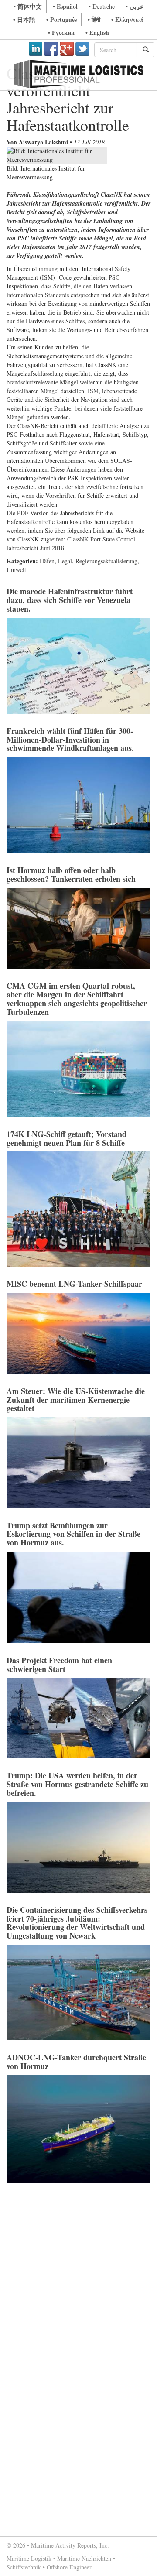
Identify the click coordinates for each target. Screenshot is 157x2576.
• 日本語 (24, 19)
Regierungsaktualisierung (106, 561)
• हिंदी (94, 19)
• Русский (61, 33)
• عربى (135, 6)
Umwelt (16, 570)
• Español (65, 6)
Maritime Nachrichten (84, 2558)
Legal (65, 561)
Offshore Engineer (69, 2567)
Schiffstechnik (24, 2567)
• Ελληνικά (127, 19)
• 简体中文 (28, 6)
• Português (61, 19)
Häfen (47, 561)
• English (97, 33)
